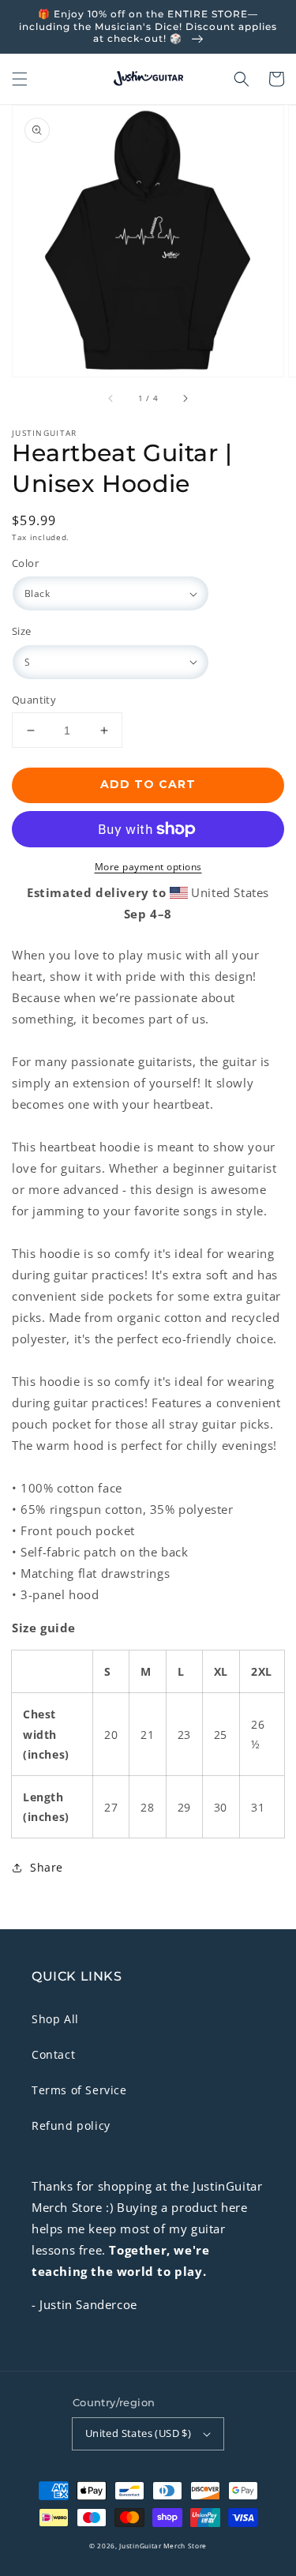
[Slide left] (111, 399)
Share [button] (47, 1867)
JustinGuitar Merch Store (163, 2546)
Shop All (55, 2019)
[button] (20, 79)
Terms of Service (79, 2090)
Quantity (34, 700)
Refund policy (71, 2125)
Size (22, 631)
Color (25, 563)
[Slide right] (185, 399)
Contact (53, 2054)
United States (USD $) (138, 2433)
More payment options (148, 867)
